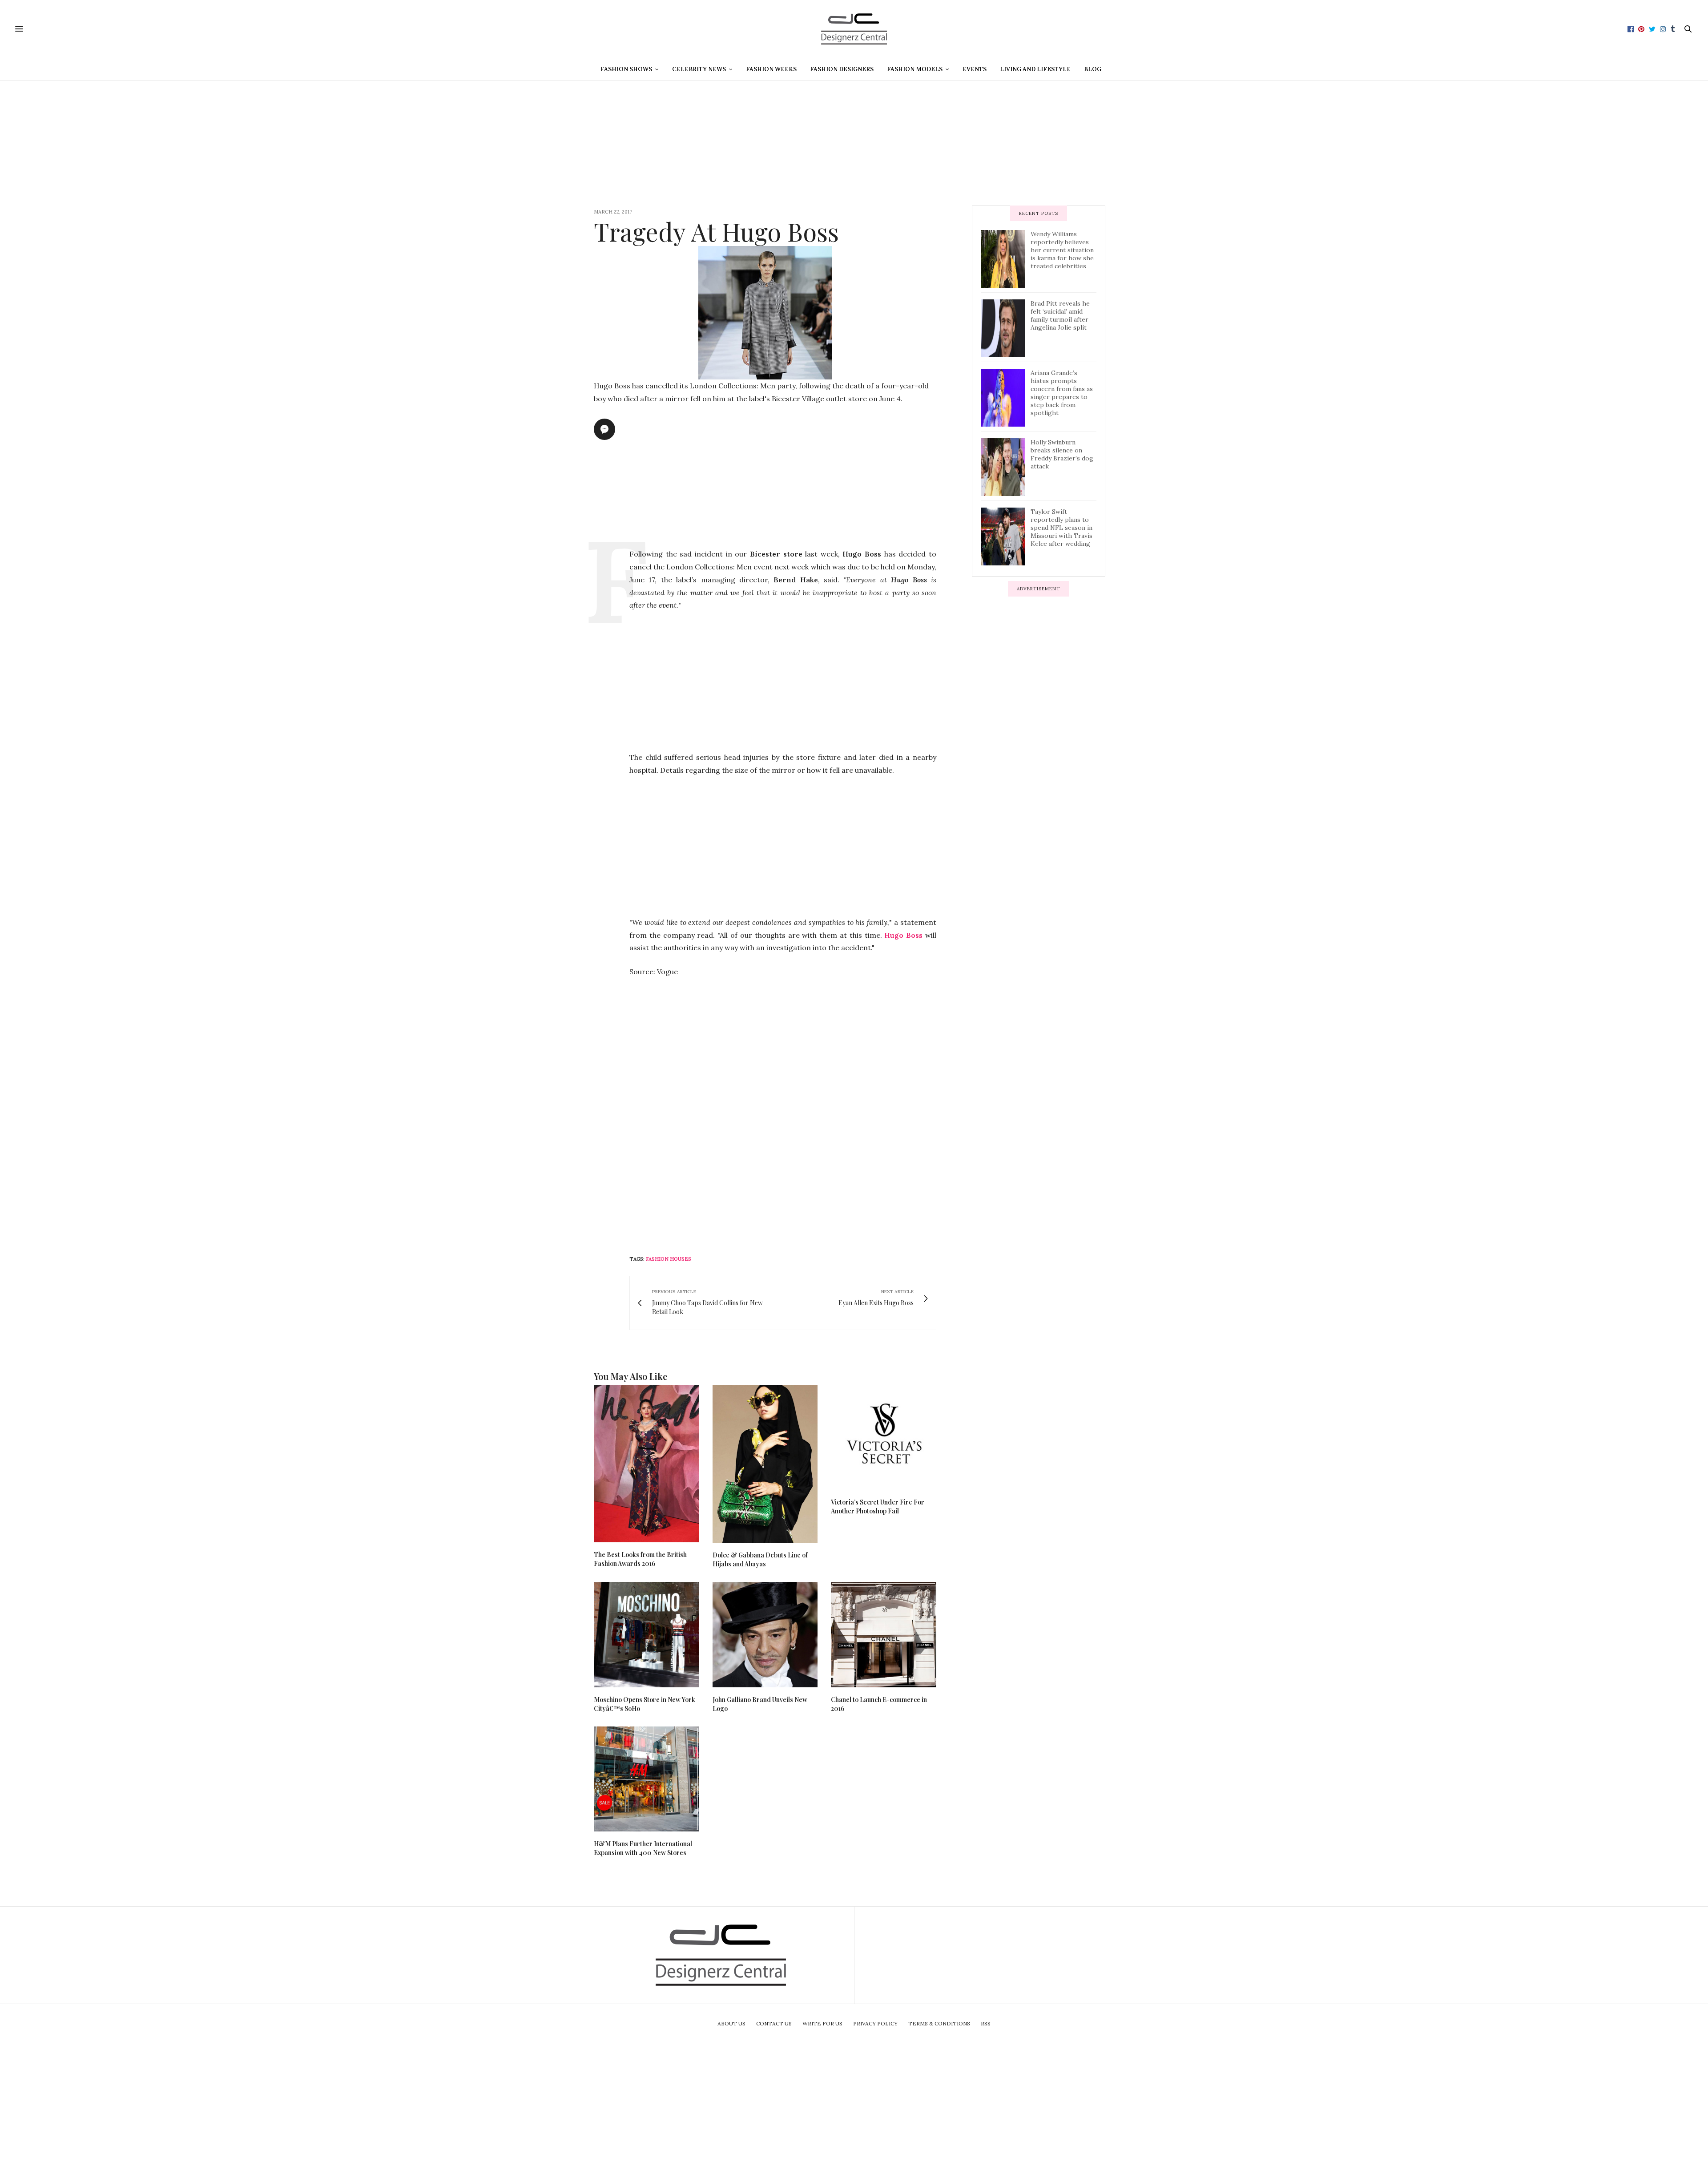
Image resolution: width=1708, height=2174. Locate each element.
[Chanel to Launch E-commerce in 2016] (884, 1635)
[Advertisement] (854, 143)
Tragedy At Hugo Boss (716, 231)
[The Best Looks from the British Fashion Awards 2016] (647, 1464)
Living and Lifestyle (1035, 69)
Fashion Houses (669, 1259)
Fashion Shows (626, 69)
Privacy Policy (875, 2023)
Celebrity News (699, 69)
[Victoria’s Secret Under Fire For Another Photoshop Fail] (884, 1438)
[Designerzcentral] (854, 29)
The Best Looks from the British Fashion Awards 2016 (640, 1559)
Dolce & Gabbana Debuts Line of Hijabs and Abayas (760, 1559)
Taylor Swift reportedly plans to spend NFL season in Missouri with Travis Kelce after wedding (1061, 528)
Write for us (822, 2023)
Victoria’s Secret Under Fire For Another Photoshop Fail (878, 1506)
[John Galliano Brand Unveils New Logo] (765, 1635)
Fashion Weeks (771, 69)
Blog (1093, 69)
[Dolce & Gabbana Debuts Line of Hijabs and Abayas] (765, 1464)
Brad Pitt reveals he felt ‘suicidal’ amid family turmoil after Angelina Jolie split (1060, 315)
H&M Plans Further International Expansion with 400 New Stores (643, 1848)
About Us (731, 2023)
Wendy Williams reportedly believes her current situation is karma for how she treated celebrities (1062, 250)
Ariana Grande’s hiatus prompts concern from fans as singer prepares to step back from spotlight (1062, 393)
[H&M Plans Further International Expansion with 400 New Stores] (647, 1779)
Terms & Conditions (939, 2023)
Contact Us (774, 2023)
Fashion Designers (842, 69)
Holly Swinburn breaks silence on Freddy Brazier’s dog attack (1062, 454)
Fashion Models (915, 69)
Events (975, 69)
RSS (986, 2023)
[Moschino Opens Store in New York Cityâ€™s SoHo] (647, 1635)
